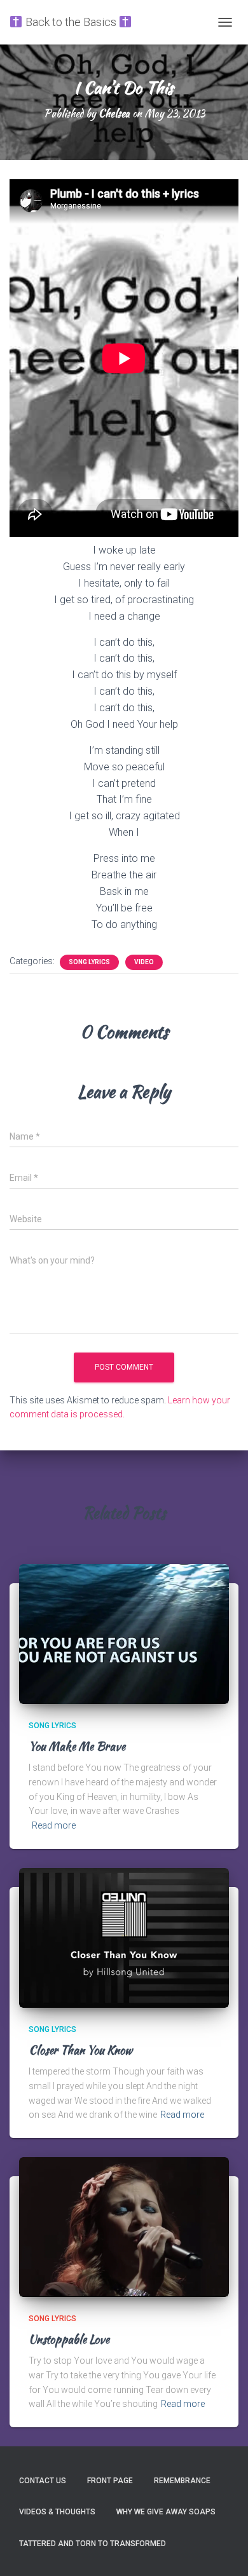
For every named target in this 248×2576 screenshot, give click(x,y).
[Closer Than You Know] (124, 1937)
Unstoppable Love (69, 2339)
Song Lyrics (89, 962)
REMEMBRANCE (182, 2481)
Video (144, 962)
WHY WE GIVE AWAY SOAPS (166, 2512)
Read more (54, 1825)
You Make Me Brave (77, 1746)
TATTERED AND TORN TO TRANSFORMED (93, 2544)
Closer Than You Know (80, 2050)
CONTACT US (43, 2481)
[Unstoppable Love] (124, 2226)
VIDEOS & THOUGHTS (57, 2512)
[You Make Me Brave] (124, 1633)
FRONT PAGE (110, 2481)
